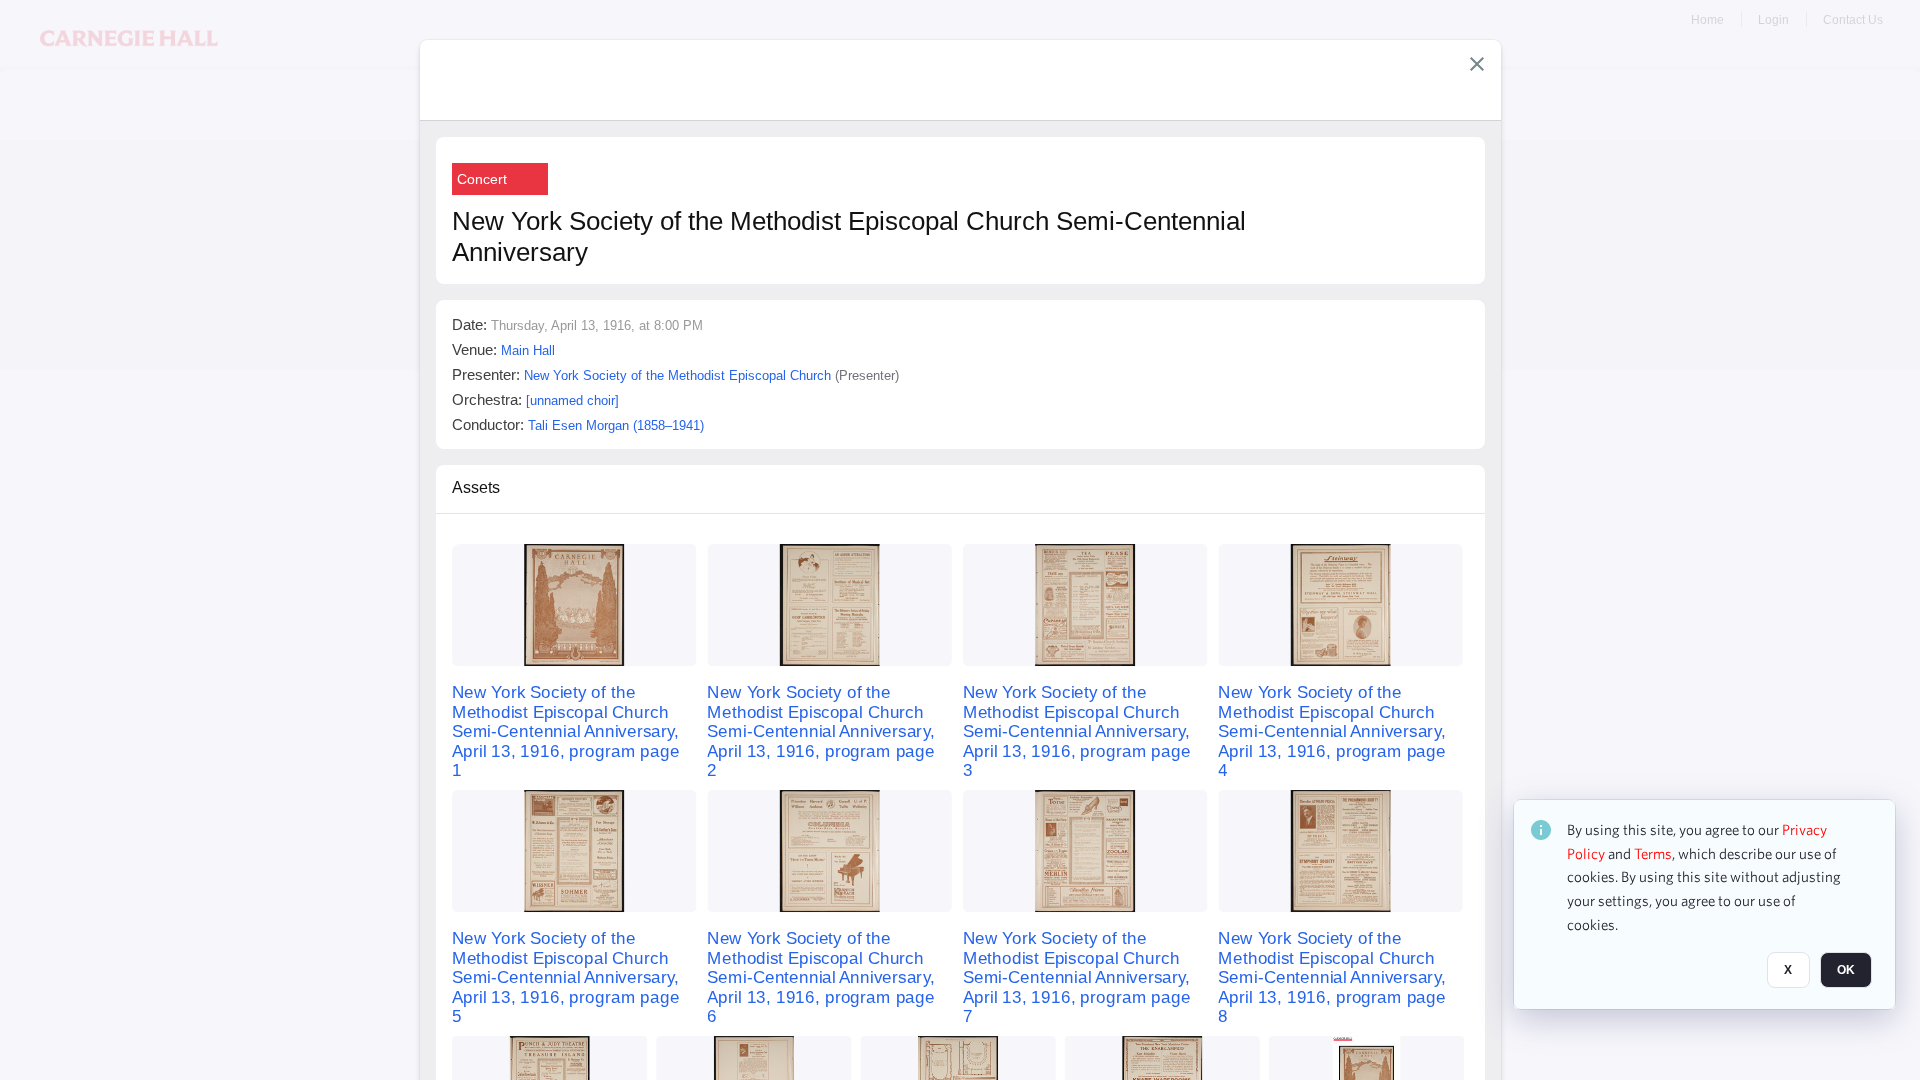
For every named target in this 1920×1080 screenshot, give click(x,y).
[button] (1477, 64)
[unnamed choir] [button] (572, 400)
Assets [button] (476, 487)
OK (1846, 971)
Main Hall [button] (528, 350)
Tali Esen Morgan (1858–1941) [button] (616, 425)
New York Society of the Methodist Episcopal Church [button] (677, 375)
